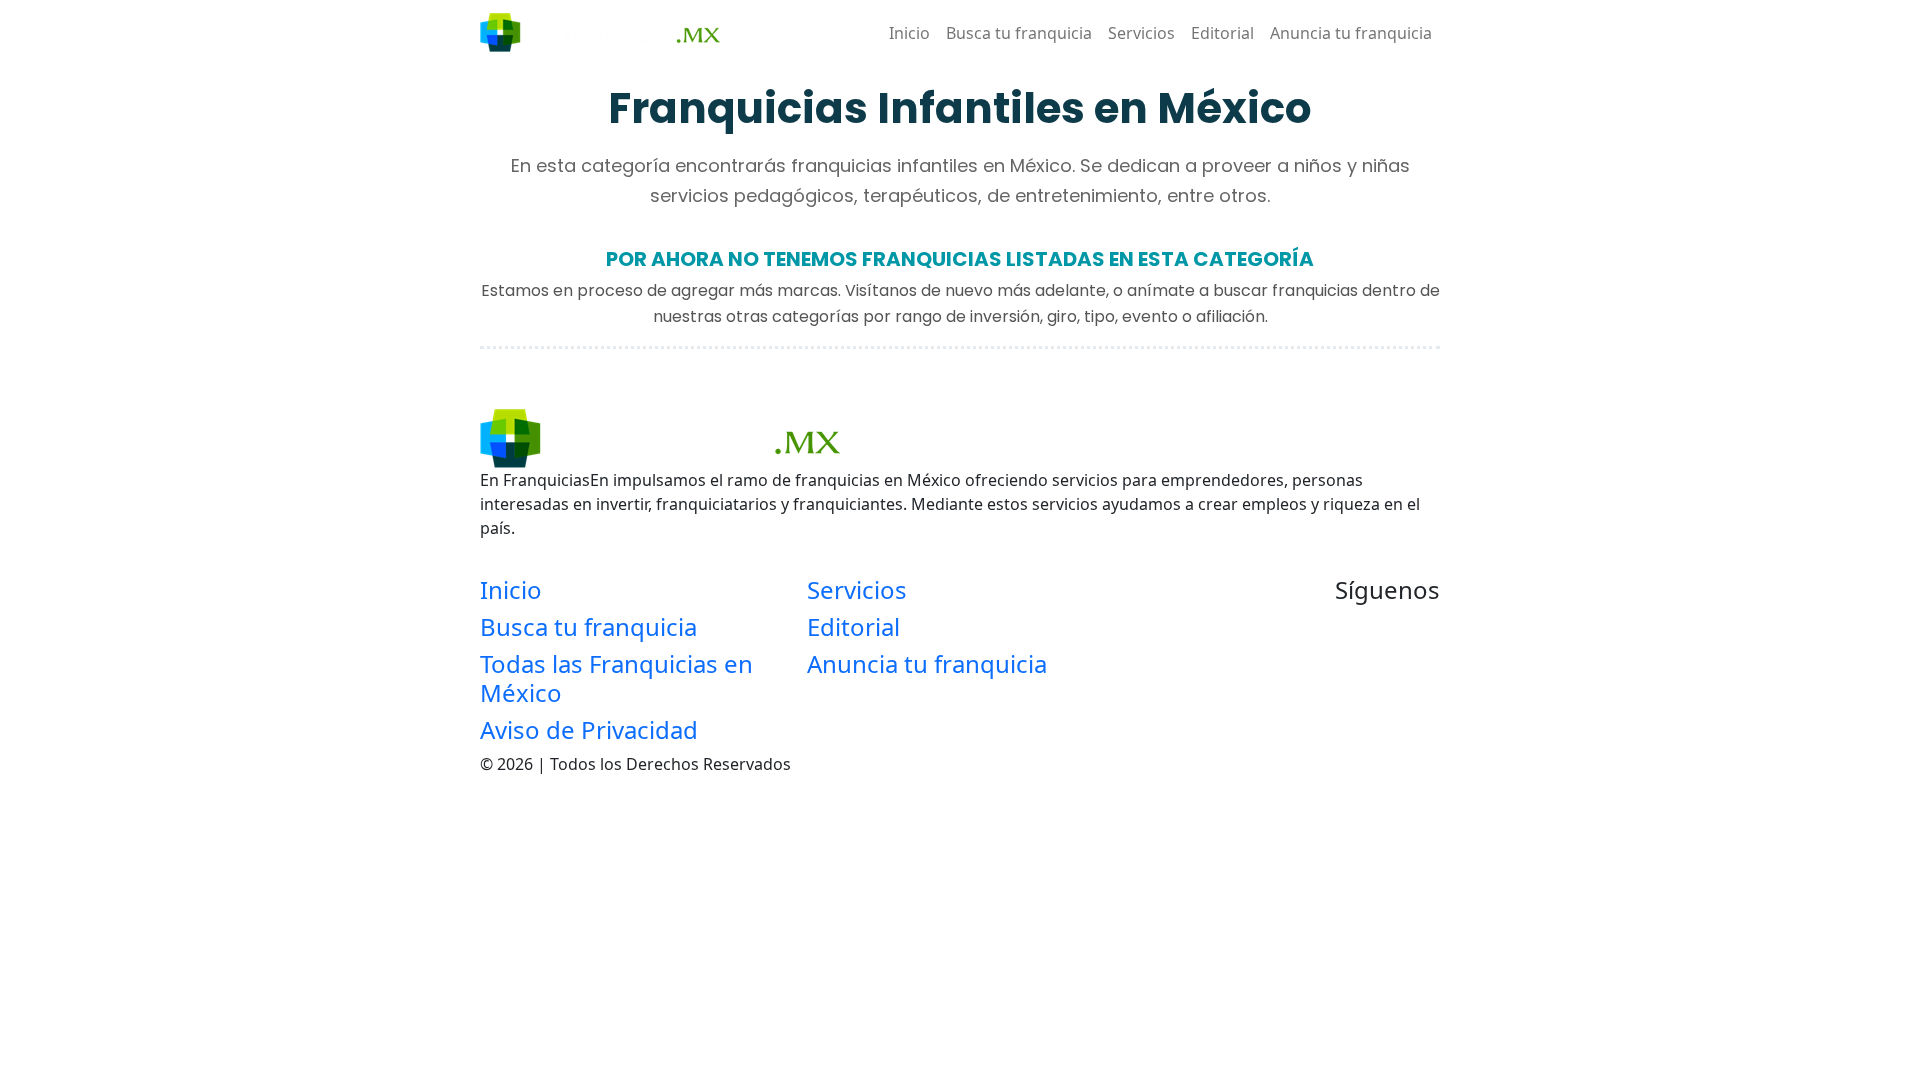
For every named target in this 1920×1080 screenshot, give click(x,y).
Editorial (1222, 33)
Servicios (1141, 33)
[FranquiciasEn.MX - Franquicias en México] (600, 32)
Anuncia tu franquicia (1351, 33)
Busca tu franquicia (1019, 33)
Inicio (909, 33)
